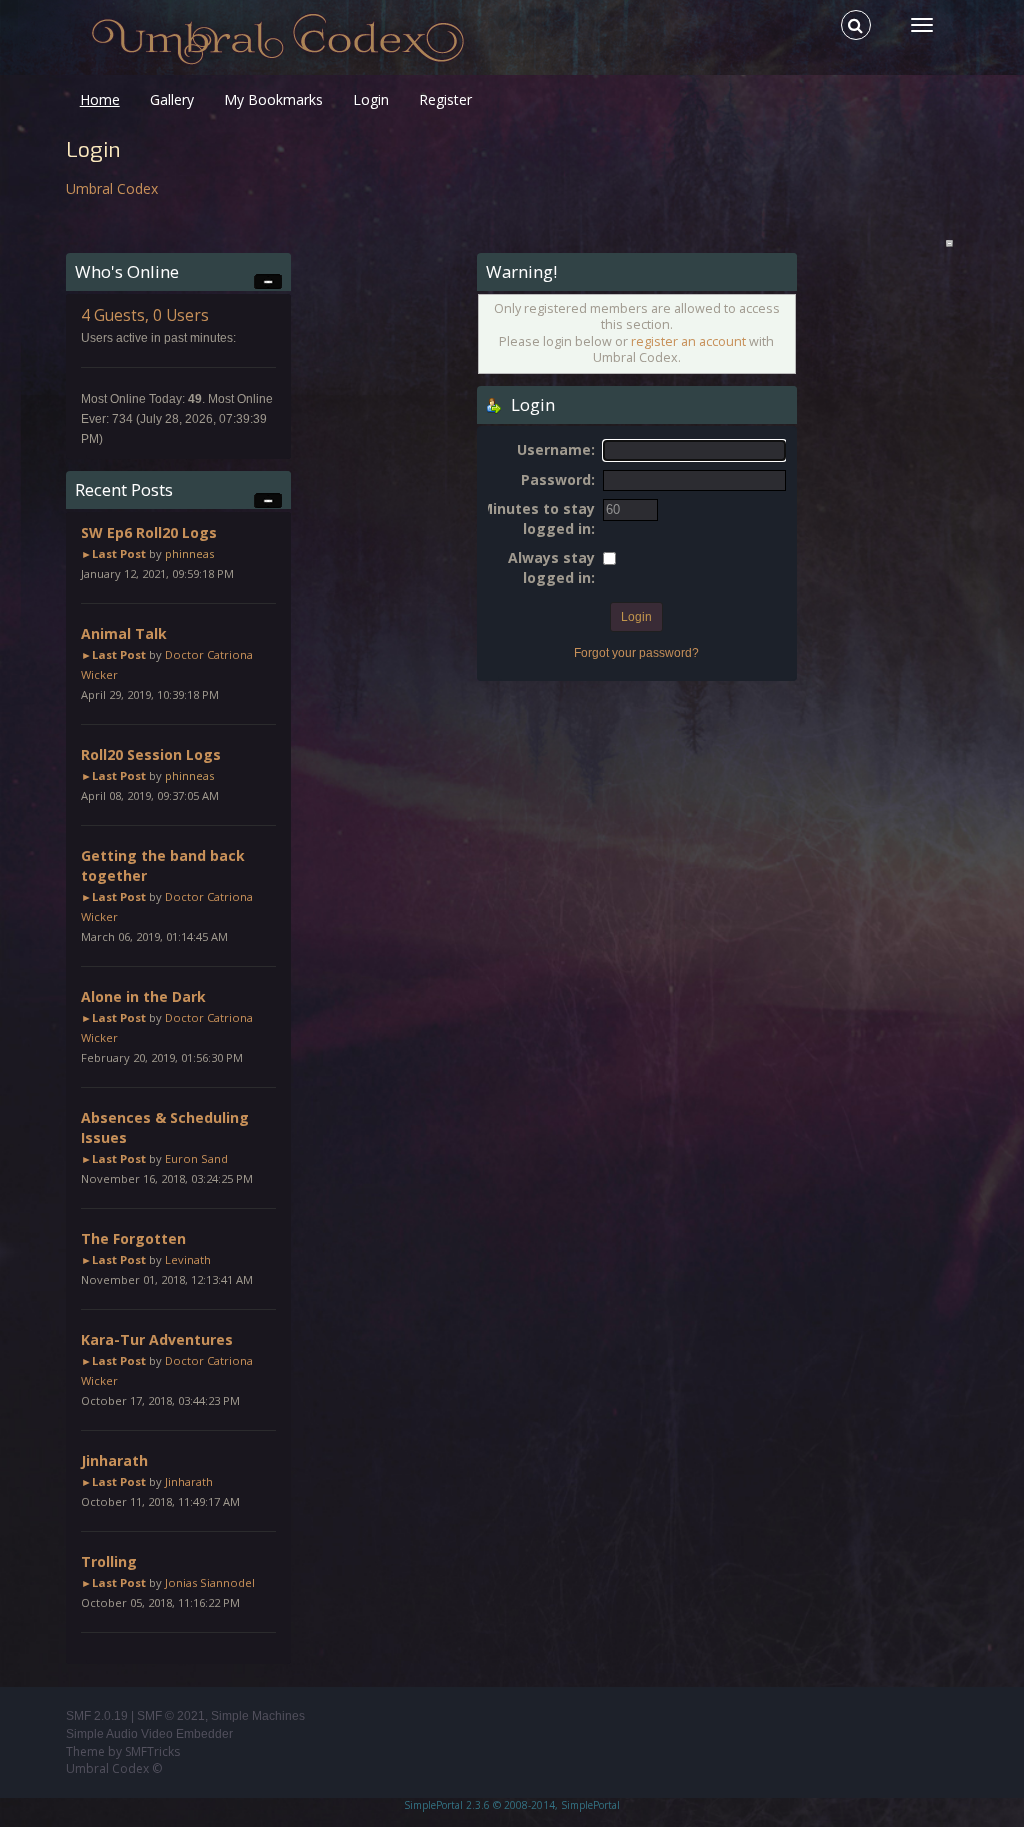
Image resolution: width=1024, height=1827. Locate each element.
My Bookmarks (273, 99)
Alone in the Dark (143, 996)
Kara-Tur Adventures (157, 1339)
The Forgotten (133, 1238)
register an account (688, 341)
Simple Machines (258, 1716)
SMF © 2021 (171, 1716)
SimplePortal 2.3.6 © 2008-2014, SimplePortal (512, 1805)
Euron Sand (196, 1158)
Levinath (188, 1259)
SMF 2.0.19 (97, 1716)
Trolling (109, 1561)
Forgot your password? (636, 653)
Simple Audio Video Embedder (149, 1734)
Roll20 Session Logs (151, 754)
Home (100, 99)
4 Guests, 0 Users (145, 315)
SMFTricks (152, 1751)
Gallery (172, 99)
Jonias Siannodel (210, 1582)
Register (445, 99)
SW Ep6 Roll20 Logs (149, 532)
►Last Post (113, 553)
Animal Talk (124, 633)
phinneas (189, 553)
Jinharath (114, 1460)
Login (371, 99)
